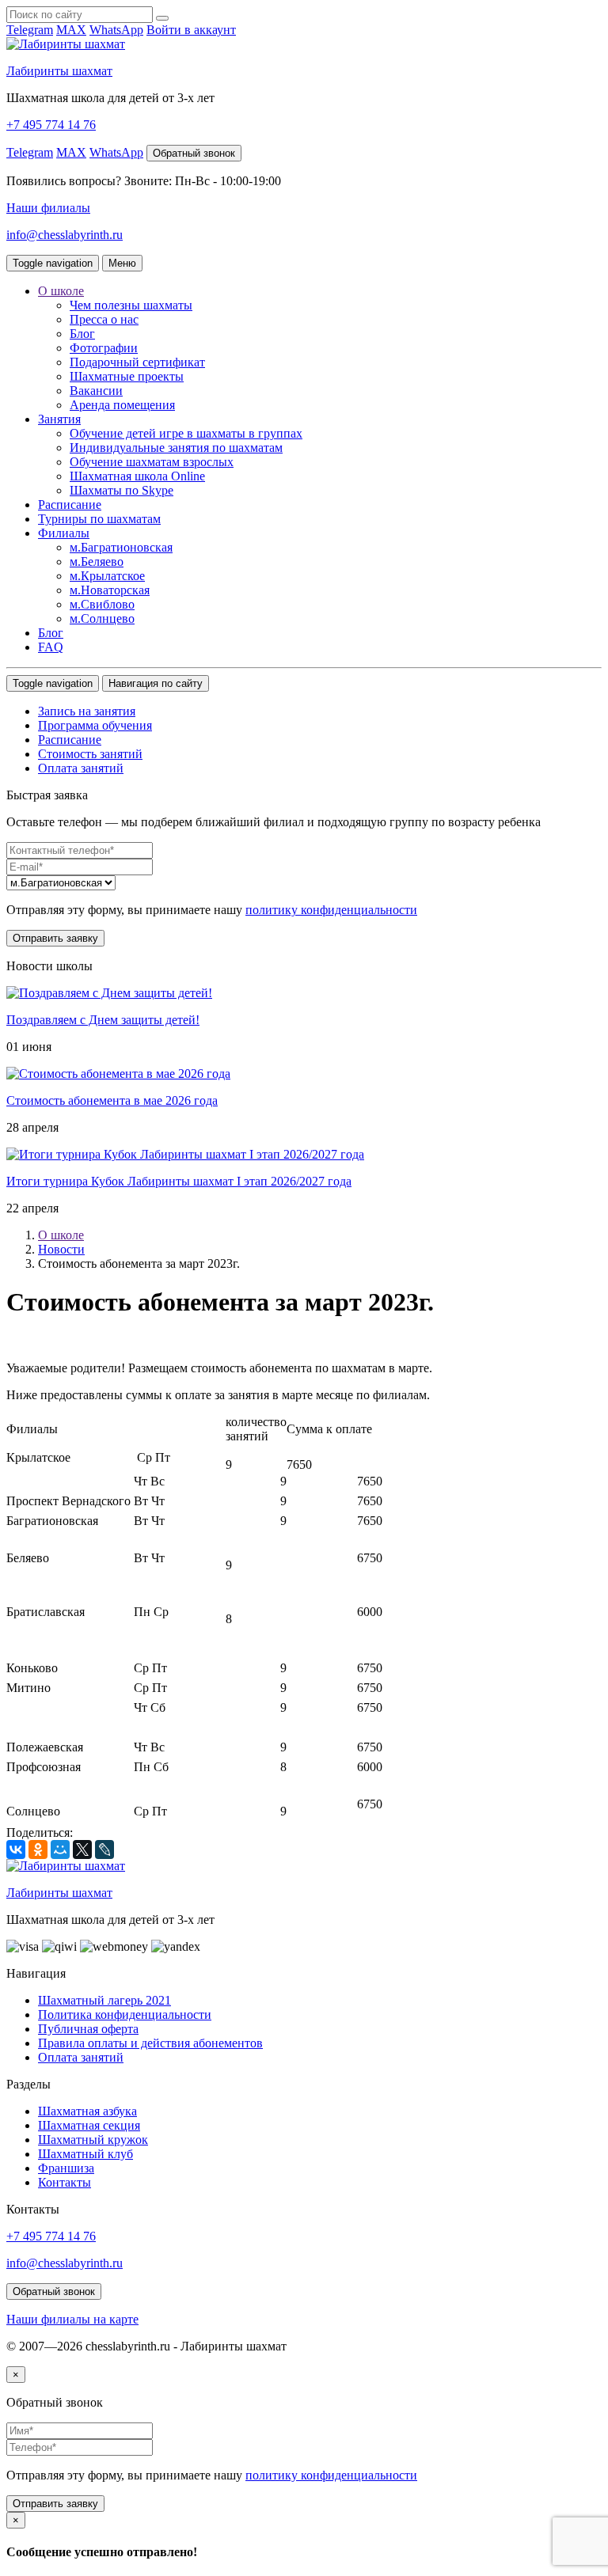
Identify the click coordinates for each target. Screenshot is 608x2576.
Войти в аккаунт (191, 30)
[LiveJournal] (104, 1849)
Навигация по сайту (156, 683)
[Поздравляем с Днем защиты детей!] (109, 993)
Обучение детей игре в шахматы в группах (186, 433)
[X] (82, 1849)
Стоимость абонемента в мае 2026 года (112, 1100)
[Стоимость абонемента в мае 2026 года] (118, 1074)
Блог (82, 334)
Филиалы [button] (64, 533)
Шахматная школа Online (137, 476)
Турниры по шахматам (99, 519)
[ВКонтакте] (16, 1849)
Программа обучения (95, 725)
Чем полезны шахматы (131, 305)
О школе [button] (61, 291)
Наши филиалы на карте (72, 2319)
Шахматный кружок (93, 2140)
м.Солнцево (102, 618)
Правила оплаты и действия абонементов (150, 2043)
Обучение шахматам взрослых (152, 462)
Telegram (30, 30)
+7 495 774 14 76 (51, 125)
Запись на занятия (87, 711)
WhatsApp (116, 30)
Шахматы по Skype (122, 490)
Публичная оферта (88, 2029)
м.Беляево (97, 561)
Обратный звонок (194, 153)
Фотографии (104, 348)
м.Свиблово (102, 604)
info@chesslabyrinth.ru (65, 235)
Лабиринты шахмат (59, 71)
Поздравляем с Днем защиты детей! (103, 1020)
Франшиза (66, 2168)
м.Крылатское (107, 576)
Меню (122, 263)
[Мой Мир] (60, 1849)
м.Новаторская (110, 590)
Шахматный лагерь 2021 (104, 2000)
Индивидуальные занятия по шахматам (176, 448)
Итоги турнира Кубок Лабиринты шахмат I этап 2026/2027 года (179, 1181)
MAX (71, 30)
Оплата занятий (81, 768)
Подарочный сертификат (137, 362)
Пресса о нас (104, 319)
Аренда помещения (122, 405)
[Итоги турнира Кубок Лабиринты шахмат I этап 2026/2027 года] (185, 1154)
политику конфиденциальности (331, 910)
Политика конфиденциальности (125, 2015)
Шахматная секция (89, 2125)
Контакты (65, 2182)
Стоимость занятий (90, 754)
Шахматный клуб (85, 2154)
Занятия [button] (59, 419)
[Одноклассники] (38, 1849)
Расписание (70, 505)
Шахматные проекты (127, 376)
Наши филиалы (48, 208)
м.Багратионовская (121, 547)
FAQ (51, 647)
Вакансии (96, 391)
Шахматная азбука (87, 2111)
